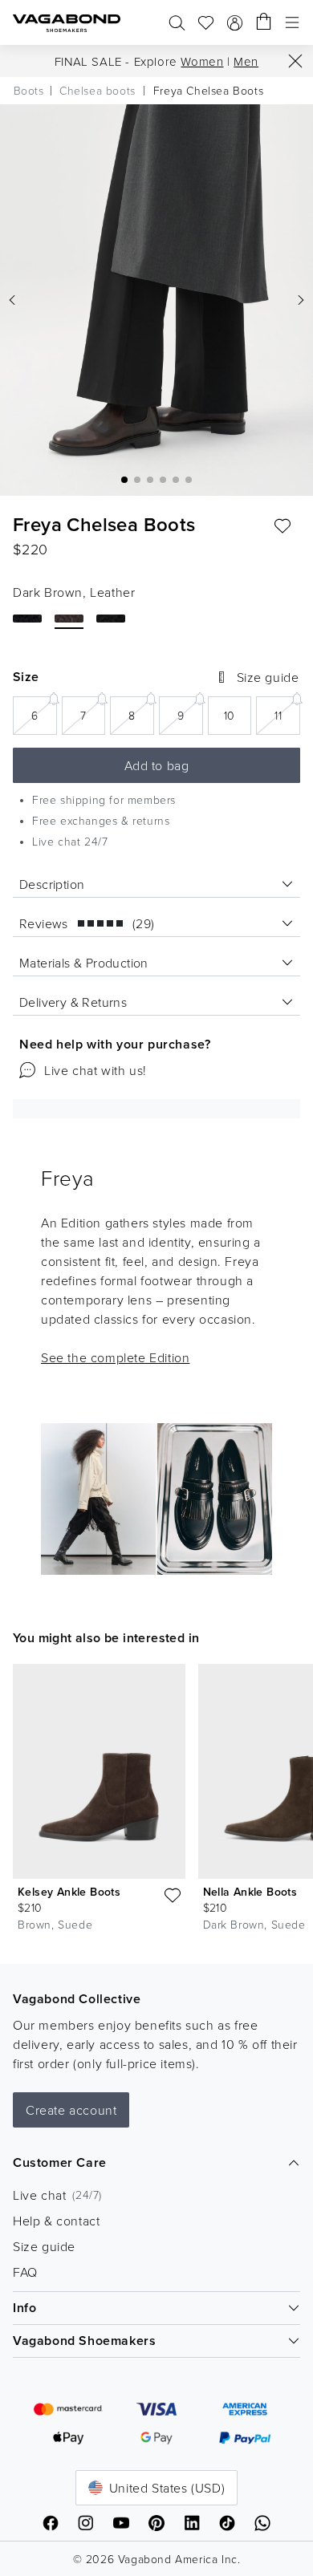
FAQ (25, 2272)
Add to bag (157, 765)
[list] (156, 1801)
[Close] (295, 61)
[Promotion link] (156, 1499)
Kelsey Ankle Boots (69, 1892)
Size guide (44, 2246)
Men (246, 61)
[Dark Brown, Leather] (69, 619)
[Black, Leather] (27, 619)
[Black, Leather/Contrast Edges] (111, 619)
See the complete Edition (115, 1357)
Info (24, 2308)
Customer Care (60, 2162)
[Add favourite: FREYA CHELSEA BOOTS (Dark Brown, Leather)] (283, 526)
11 (287, 714)
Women (202, 61)
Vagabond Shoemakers (84, 2341)
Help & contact (56, 2221)
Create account (71, 2110)
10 (238, 720)
